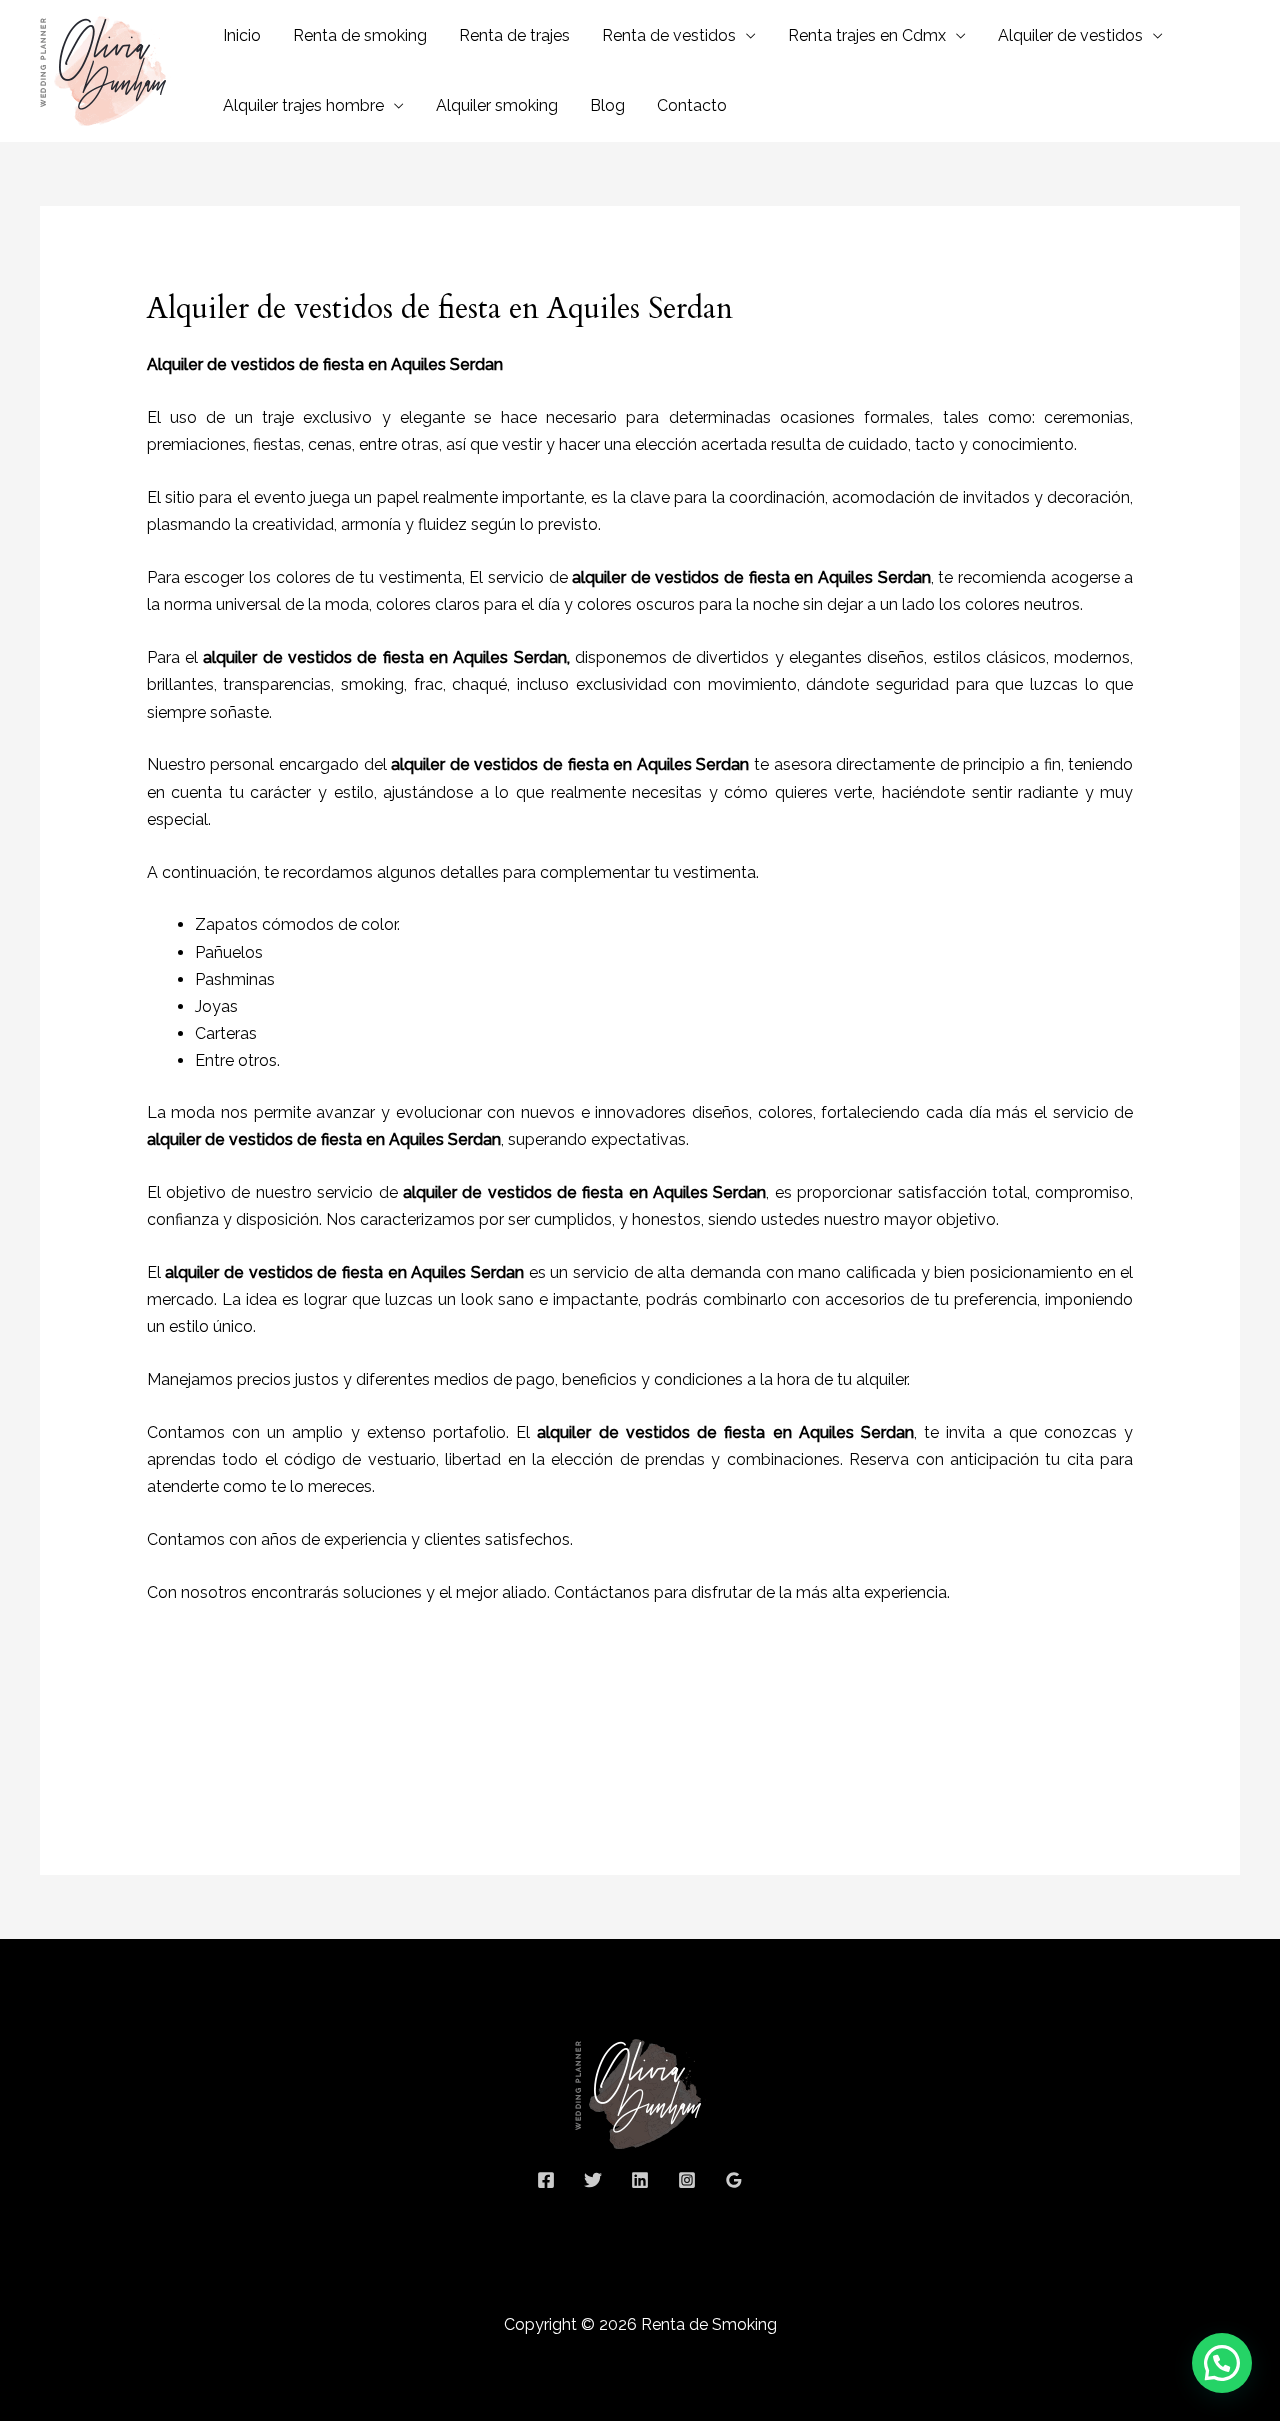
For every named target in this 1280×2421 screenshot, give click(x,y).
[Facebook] (546, 2180)
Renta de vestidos (669, 35)
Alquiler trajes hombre (303, 105)
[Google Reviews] (734, 2180)
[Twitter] (593, 2180)
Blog (607, 105)
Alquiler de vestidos (1070, 35)
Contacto (692, 105)
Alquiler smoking (497, 105)
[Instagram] (687, 2180)
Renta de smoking (360, 35)
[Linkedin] (640, 2180)
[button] (1222, 2363)
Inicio (242, 35)
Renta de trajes (514, 35)
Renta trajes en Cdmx (867, 35)
